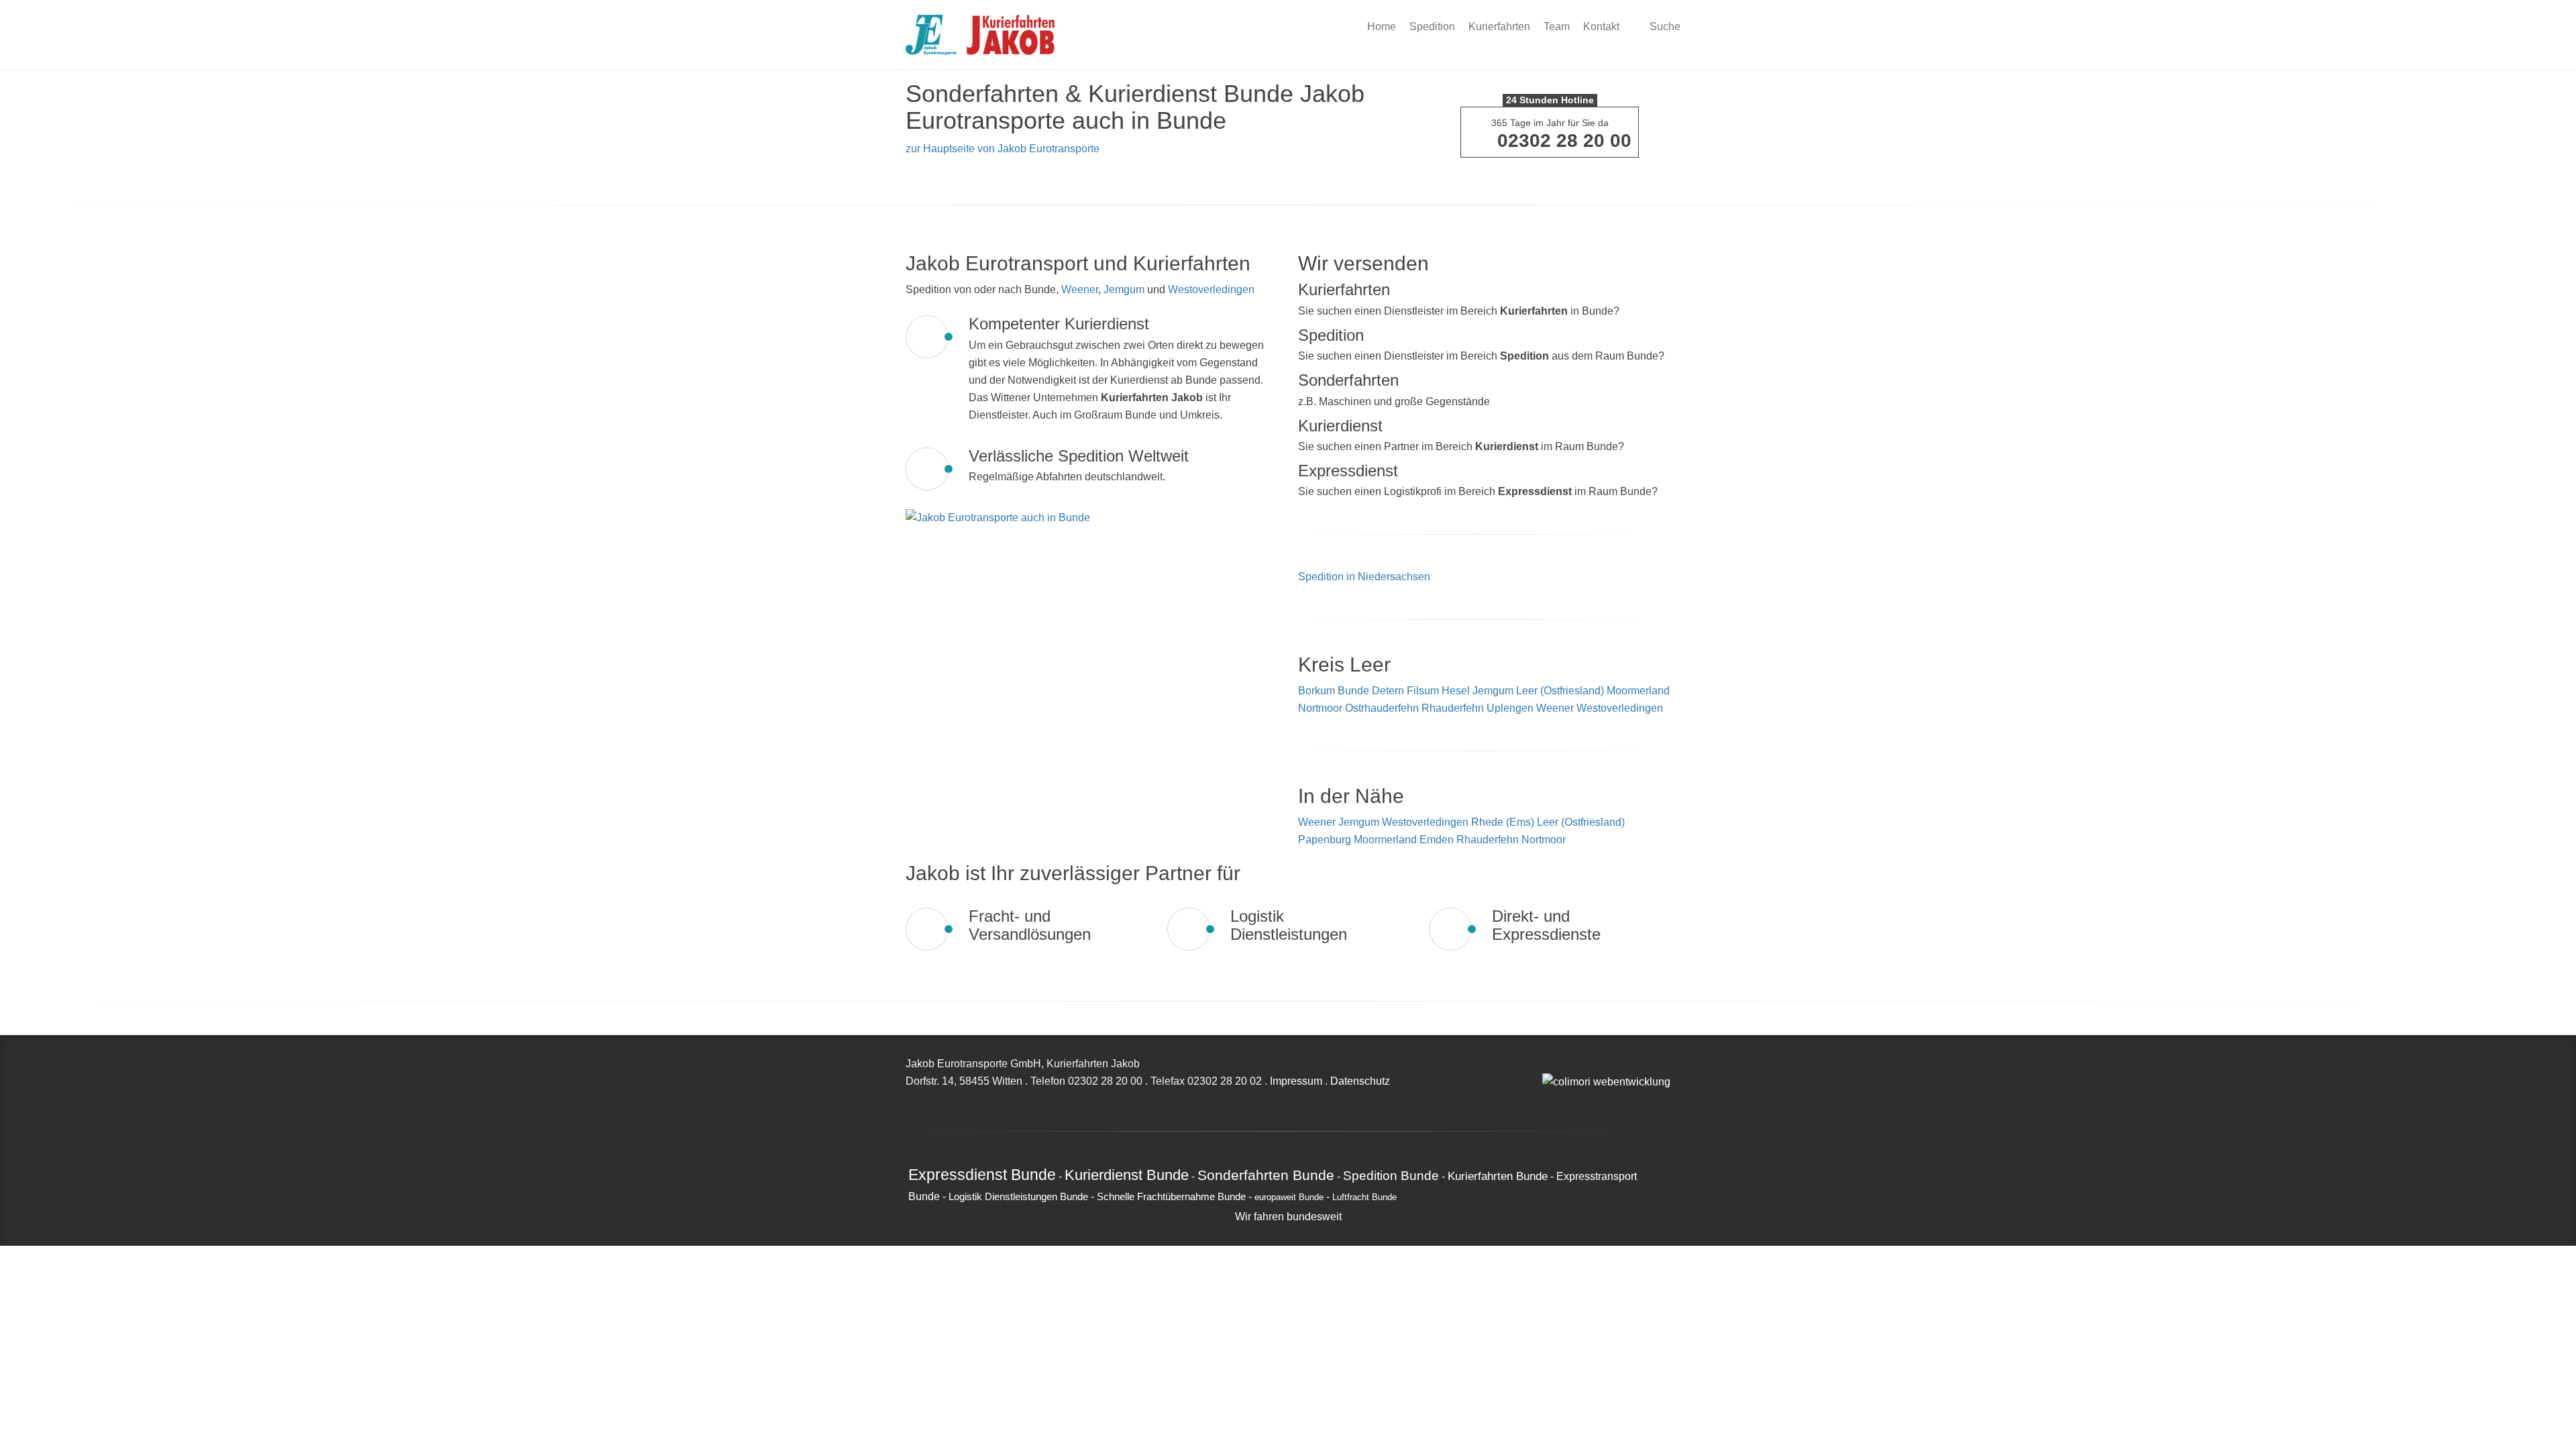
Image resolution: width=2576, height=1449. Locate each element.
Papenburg (1326, 840)
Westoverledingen (1211, 289)
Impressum (1296, 1081)
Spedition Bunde (1391, 1175)
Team (1557, 26)
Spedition (1432, 26)
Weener (1080, 289)
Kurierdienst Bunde (1127, 1175)
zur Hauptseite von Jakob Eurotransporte (1003, 149)
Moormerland (1638, 691)
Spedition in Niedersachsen (1364, 577)
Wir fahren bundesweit (1288, 1217)
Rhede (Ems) (1504, 822)
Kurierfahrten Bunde (1498, 1176)
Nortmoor (1320, 708)
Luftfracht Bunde (1364, 1197)
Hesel (1456, 691)
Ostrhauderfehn (1382, 708)
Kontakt (1601, 26)
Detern (1388, 691)
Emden (1438, 840)
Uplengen (1510, 708)
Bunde (1353, 691)
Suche (1664, 26)
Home (1382, 26)
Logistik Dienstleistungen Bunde (1018, 1197)
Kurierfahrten (1499, 26)
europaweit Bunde (1289, 1197)
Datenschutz (1360, 1081)
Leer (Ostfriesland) (1560, 691)
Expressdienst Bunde (982, 1175)
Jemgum (1124, 289)
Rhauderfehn (1453, 708)
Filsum (1423, 691)
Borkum (1317, 691)
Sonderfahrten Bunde (1266, 1175)
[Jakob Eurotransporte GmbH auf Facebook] (1561, 1064)
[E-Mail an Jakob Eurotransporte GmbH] (1546, 1064)
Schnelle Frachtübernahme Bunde (1171, 1197)
